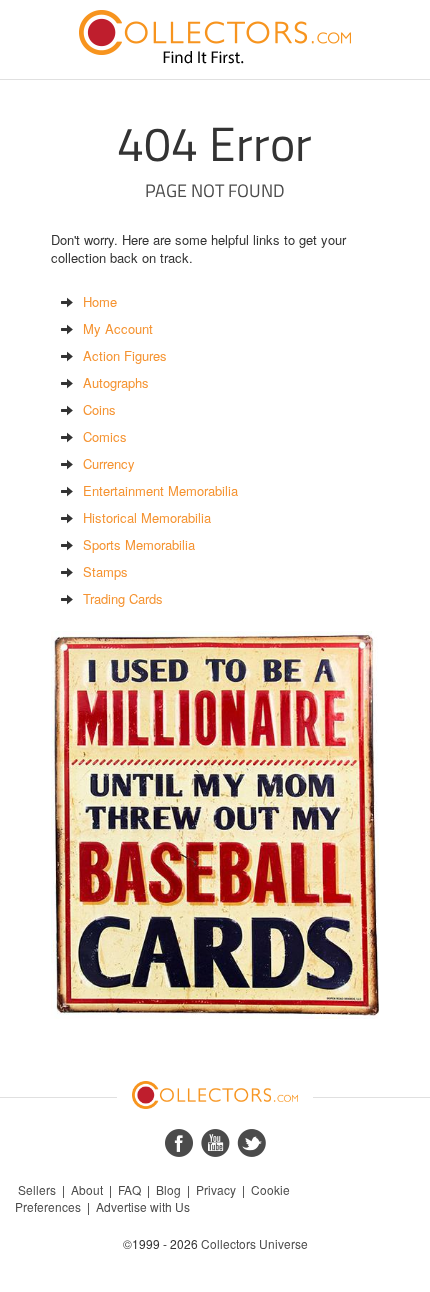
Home (100, 301)
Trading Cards (123, 598)
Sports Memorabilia (139, 544)
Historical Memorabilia (147, 517)
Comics (105, 436)
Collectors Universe (254, 1243)
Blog (168, 1189)
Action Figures (125, 355)
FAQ (129, 1189)
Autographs (116, 382)
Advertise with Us (143, 1206)
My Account (118, 328)
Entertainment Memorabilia (160, 490)
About (87, 1189)
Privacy (216, 1189)
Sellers (37, 1189)
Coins (99, 409)
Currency (109, 463)
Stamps (105, 571)
